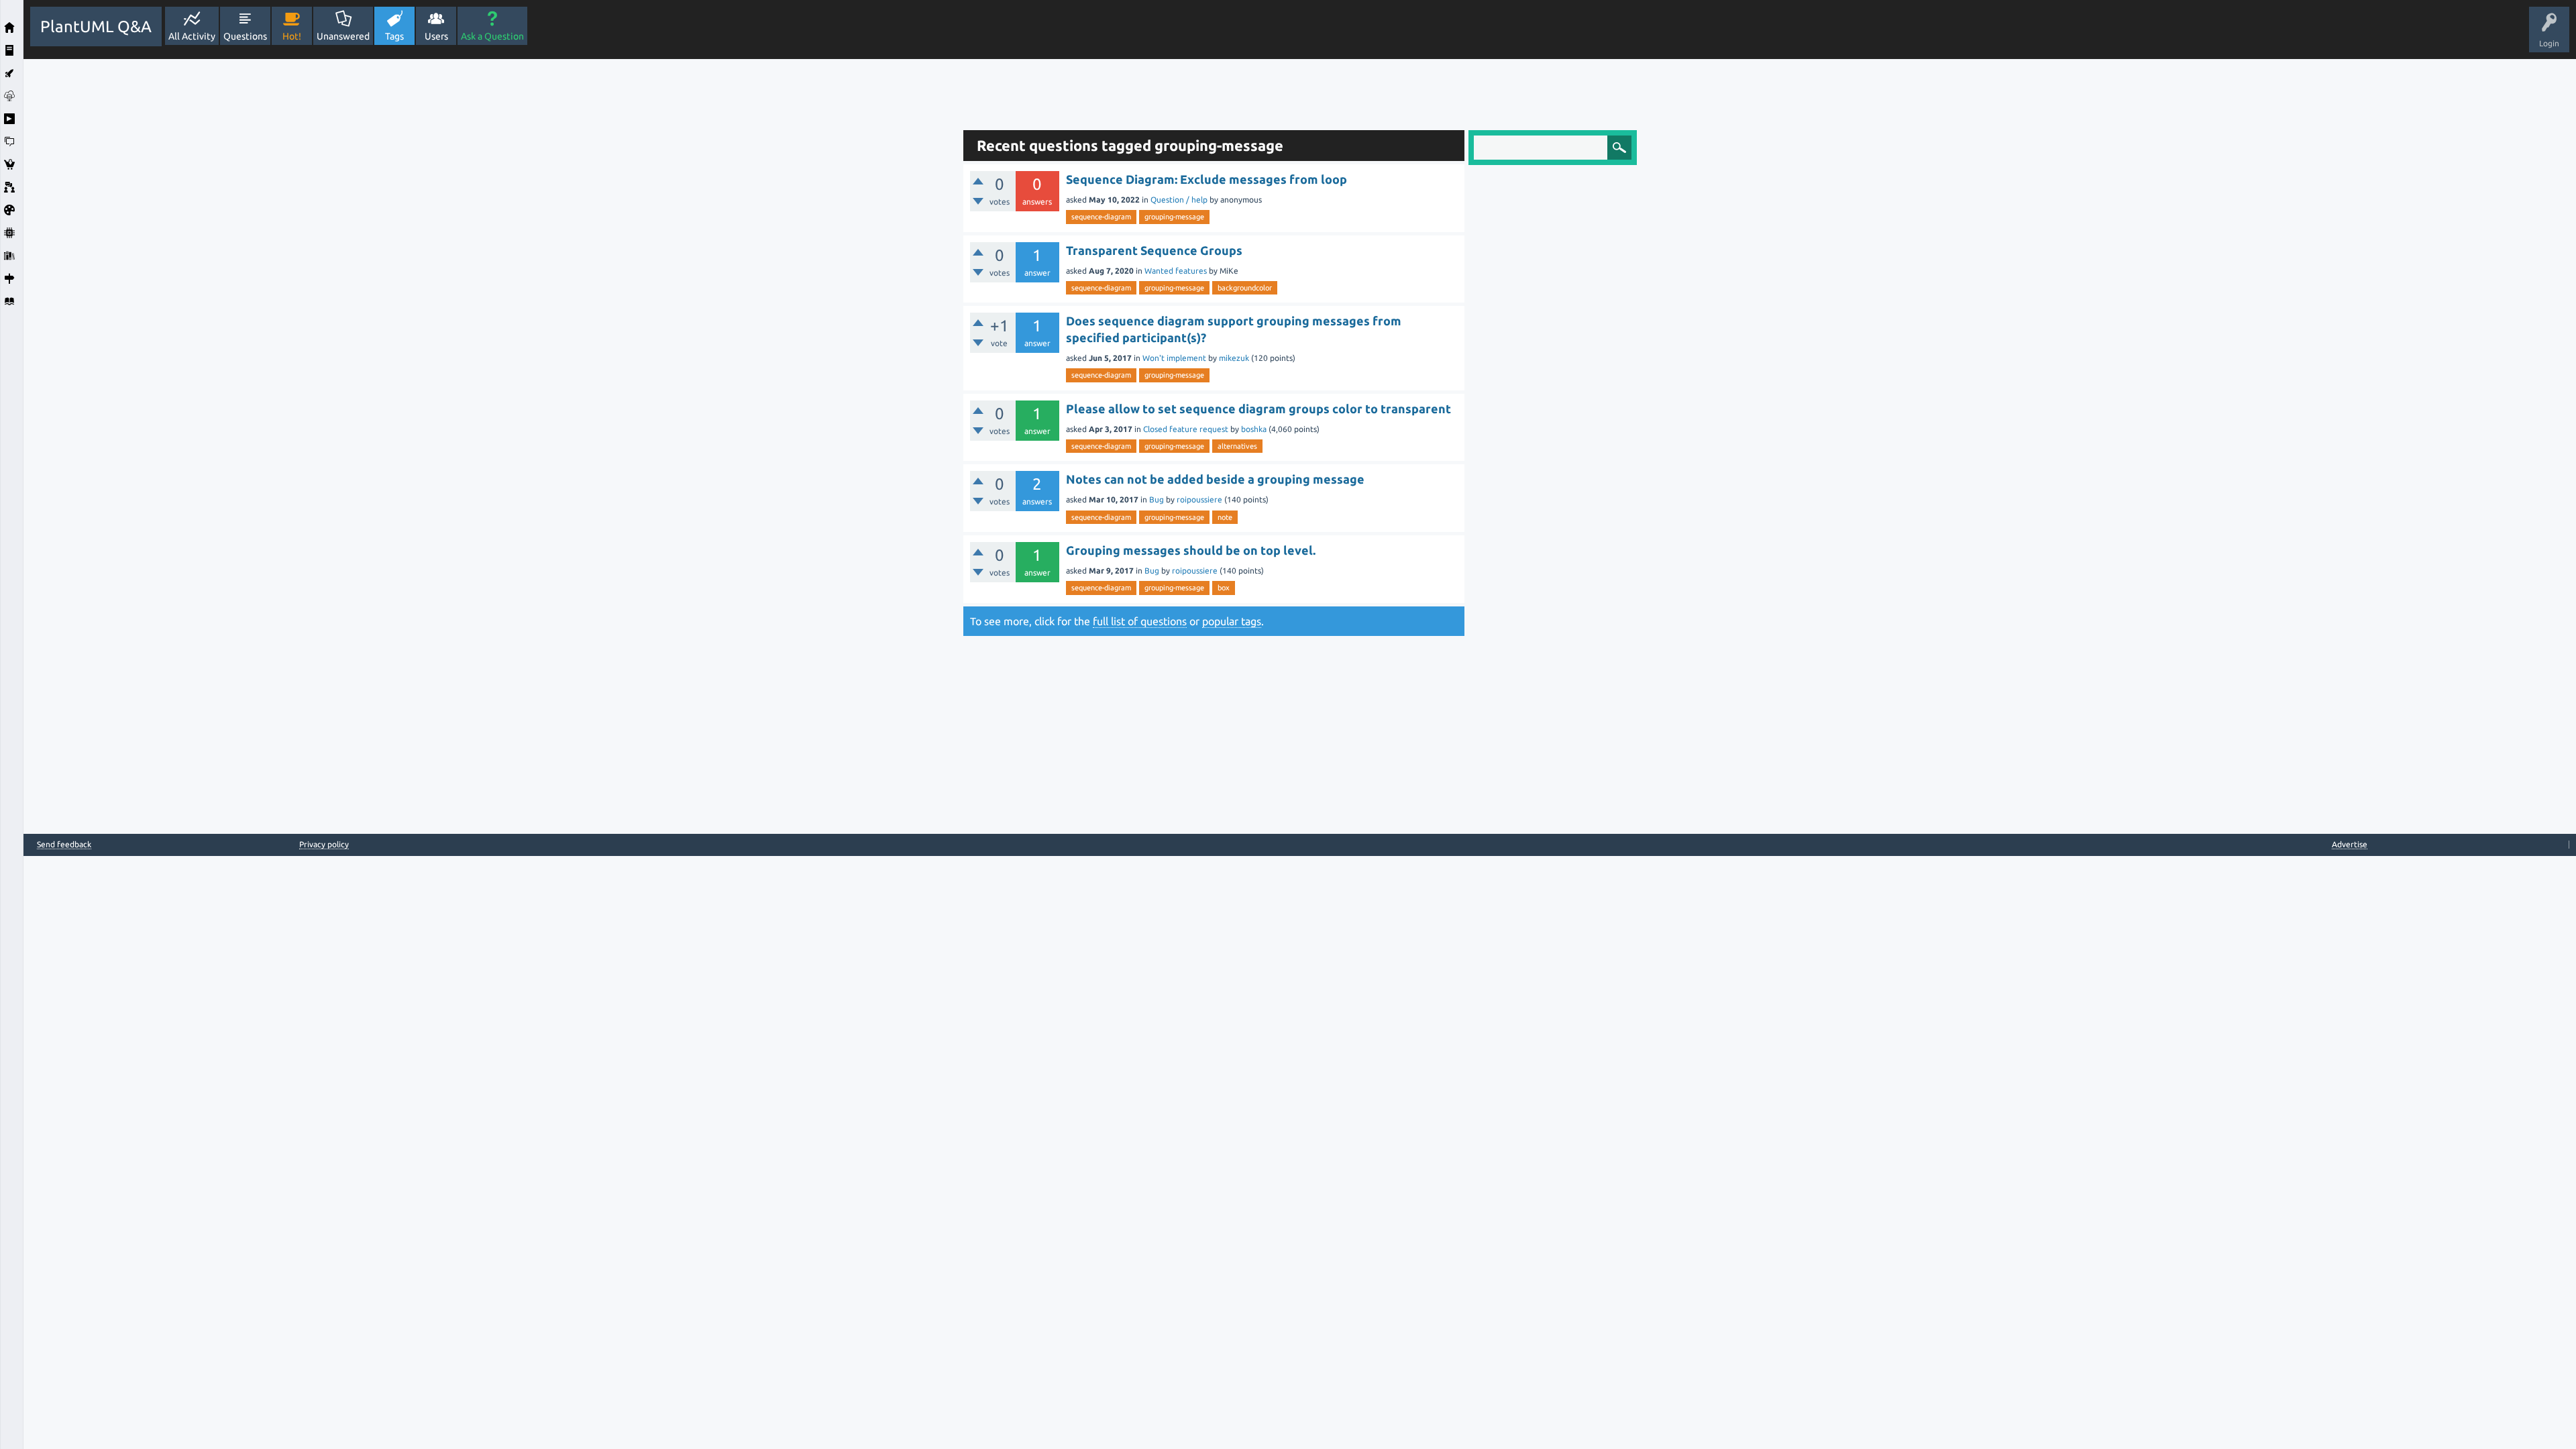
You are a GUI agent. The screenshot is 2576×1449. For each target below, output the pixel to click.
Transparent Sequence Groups (1154, 250)
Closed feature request (1186, 429)
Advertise (2350, 844)
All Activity (192, 36)
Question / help (1179, 200)
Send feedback (64, 845)
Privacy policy (324, 844)
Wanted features (1176, 271)
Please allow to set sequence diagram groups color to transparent (1258, 409)
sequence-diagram (1101, 217)
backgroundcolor (1245, 288)
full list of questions (1140, 621)
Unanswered (343, 36)
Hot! (292, 36)
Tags (394, 36)
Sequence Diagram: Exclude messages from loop (1206, 179)
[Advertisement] (490, 260)
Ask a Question (492, 36)
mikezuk (1234, 358)
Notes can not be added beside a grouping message (1215, 479)
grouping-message (1174, 217)
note (1225, 517)
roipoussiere (1199, 499)
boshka (1254, 429)
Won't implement (1174, 358)
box (1224, 588)
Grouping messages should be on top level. (1191, 550)
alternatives (1237, 446)
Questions (245, 36)
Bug (1157, 499)
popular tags (1232, 621)
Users (436, 36)
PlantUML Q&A (96, 26)
